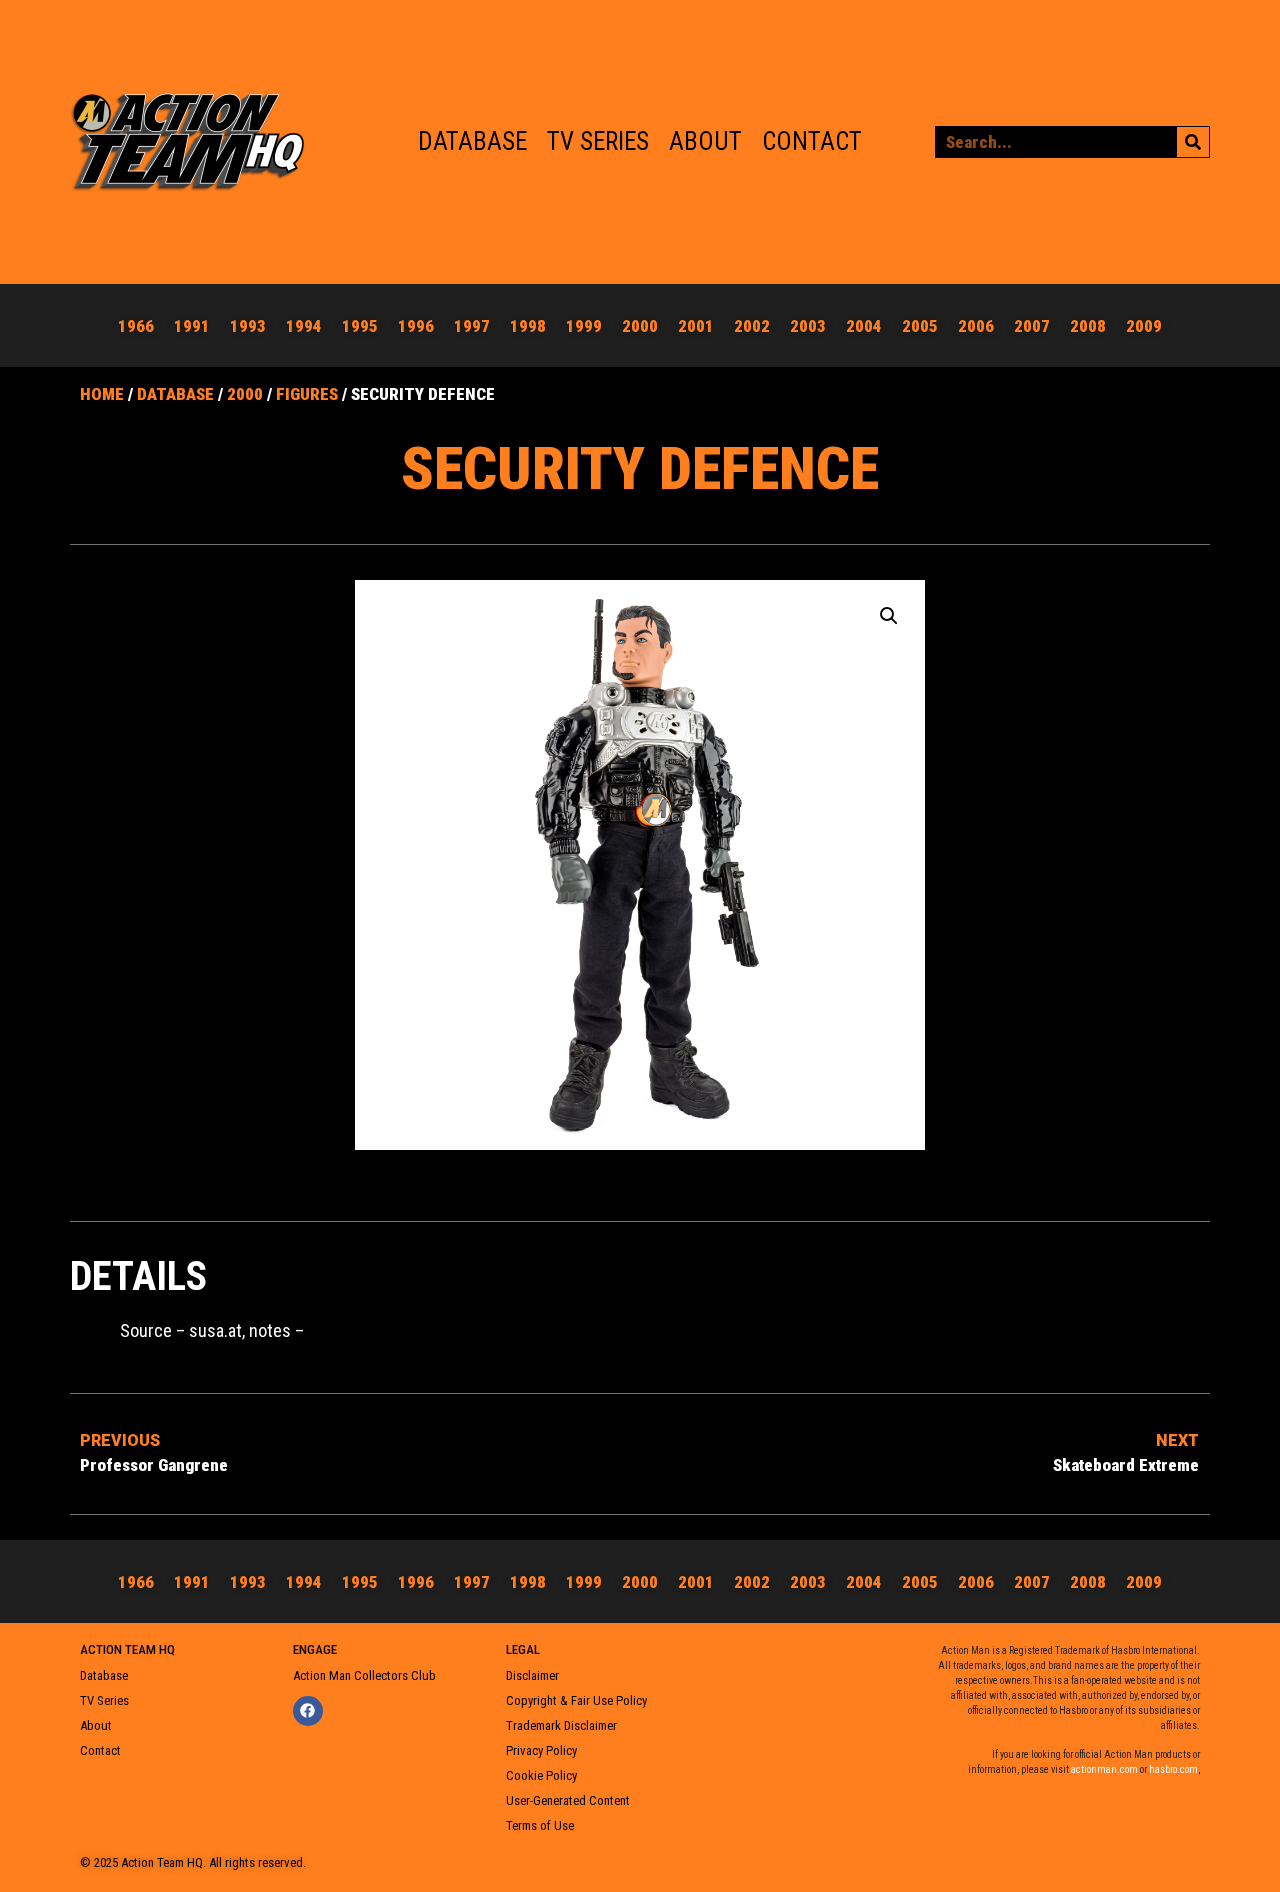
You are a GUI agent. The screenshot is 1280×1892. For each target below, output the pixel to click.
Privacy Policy (541, 1750)
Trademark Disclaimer (561, 1725)
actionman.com (1104, 1769)
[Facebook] (308, 1711)
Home (102, 394)
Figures (307, 394)
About (705, 141)
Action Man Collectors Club (364, 1675)
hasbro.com (1173, 1769)
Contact (812, 141)
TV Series (598, 141)
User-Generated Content (568, 1800)
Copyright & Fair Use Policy (576, 1700)
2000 (245, 394)
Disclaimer (532, 1675)
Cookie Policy (541, 1775)
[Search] (1193, 142)
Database (472, 141)
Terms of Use (540, 1825)
